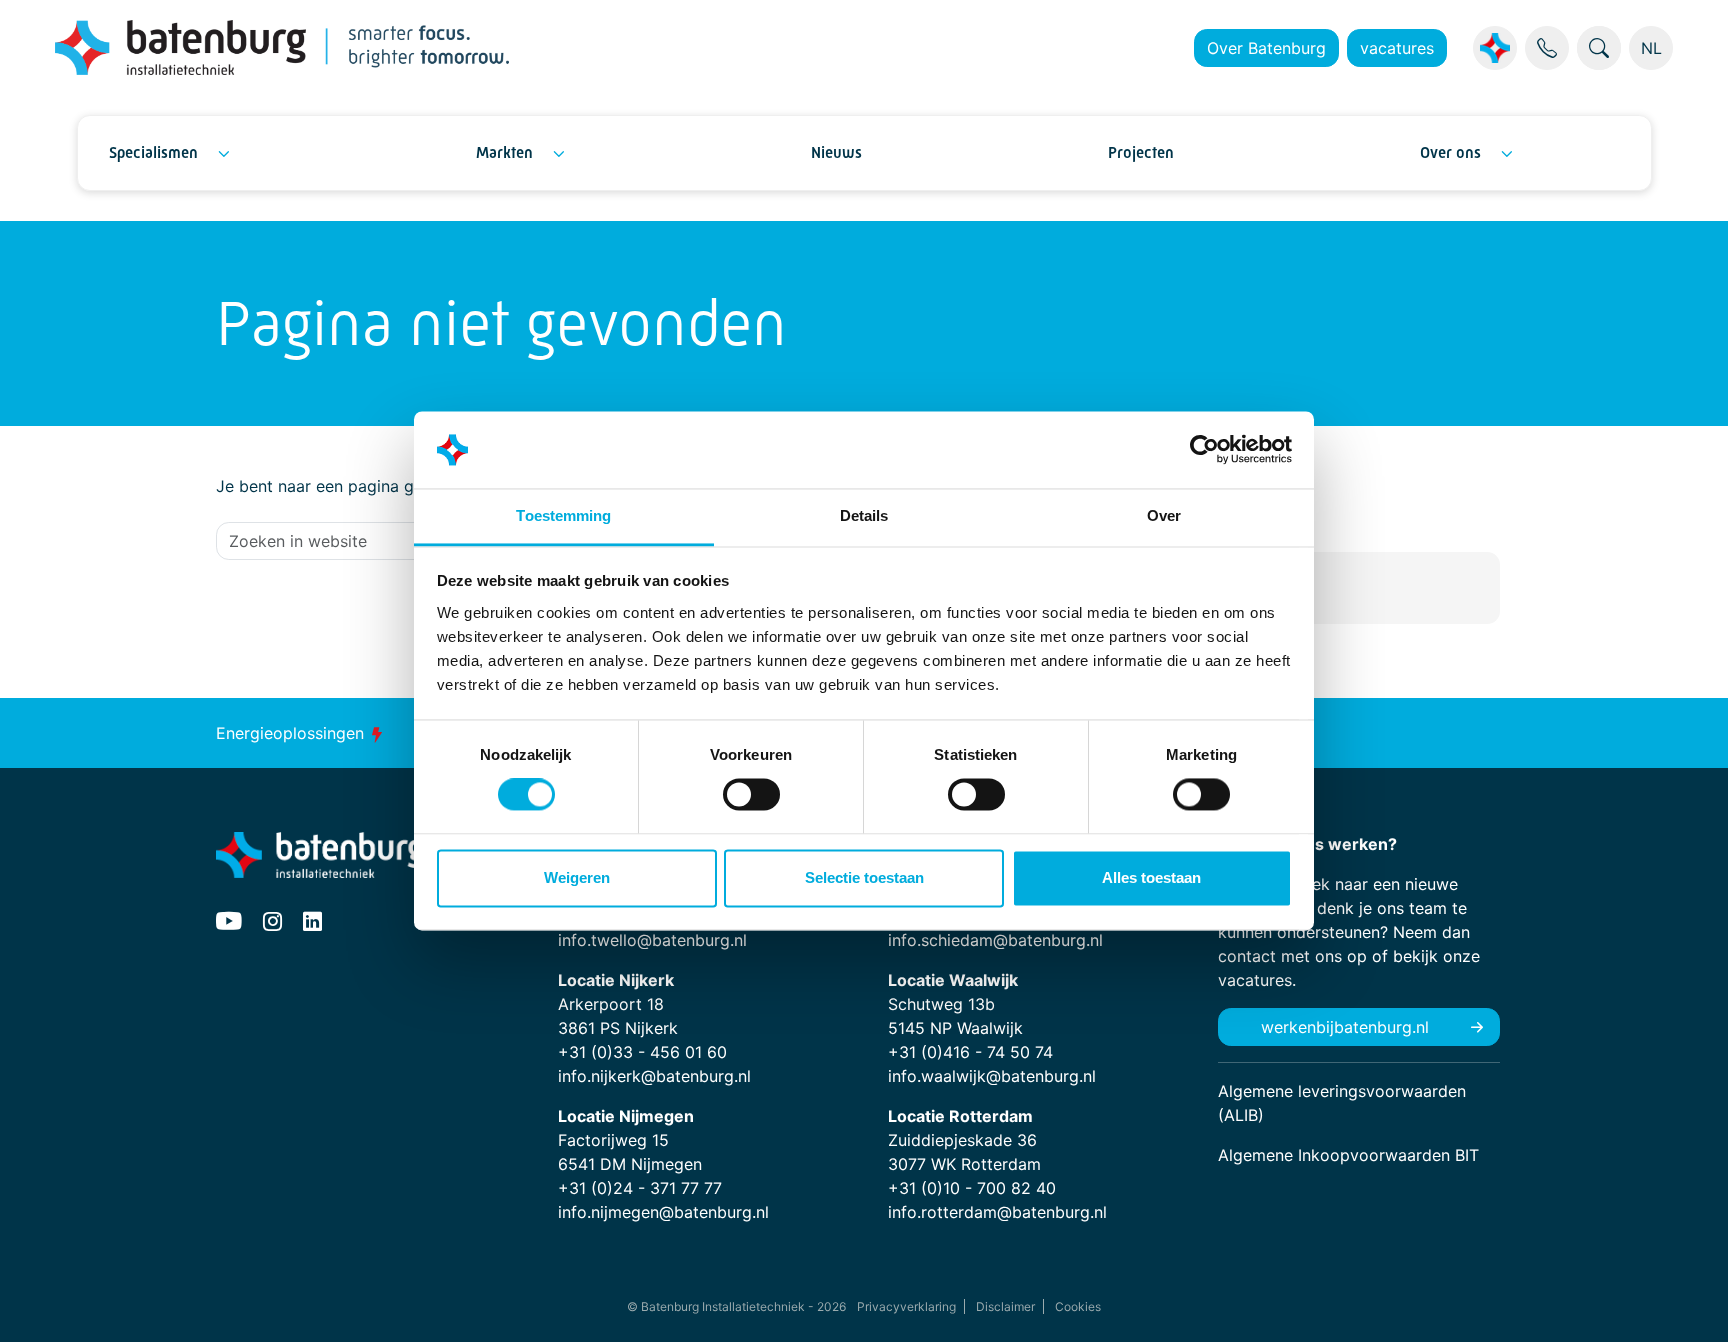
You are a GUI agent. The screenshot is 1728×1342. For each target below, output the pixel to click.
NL (1651, 48)
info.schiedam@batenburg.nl (995, 940)
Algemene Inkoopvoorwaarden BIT (1348, 1155)
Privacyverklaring (906, 1306)
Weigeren (577, 877)
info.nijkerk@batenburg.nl (654, 1076)
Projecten (1141, 152)
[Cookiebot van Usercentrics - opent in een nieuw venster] (1204, 450)
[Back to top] (1688, 1302)
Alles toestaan (1151, 877)
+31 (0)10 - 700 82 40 (972, 1188)
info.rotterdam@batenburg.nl (997, 1212)
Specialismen (153, 152)
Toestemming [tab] (563, 515)
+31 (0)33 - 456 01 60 (642, 1052)
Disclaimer (1005, 1306)
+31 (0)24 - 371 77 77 (640, 1188)
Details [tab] (864, 515)
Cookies (1078, 1306)
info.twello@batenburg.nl (652, 940)
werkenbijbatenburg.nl (1345, 1027)
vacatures (1397, 48)
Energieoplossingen (292, 733)
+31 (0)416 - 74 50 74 (970, 1052)
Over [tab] (1164, 515)
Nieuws (836, 152)
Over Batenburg (1266, 48)
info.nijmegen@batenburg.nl (663, 1212)
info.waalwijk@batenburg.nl (992, 1076)
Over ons (1450, 152)
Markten (504, 152)
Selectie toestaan (864, 877)
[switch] (751, 795)
